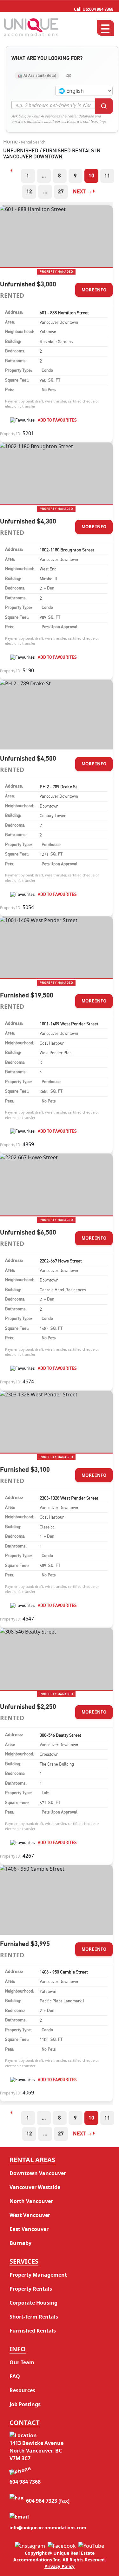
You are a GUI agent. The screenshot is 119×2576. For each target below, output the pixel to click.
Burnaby (20, 2243)
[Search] (104, 106)
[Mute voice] (69, 76)
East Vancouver (29, 2229)
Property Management (38, 2275)
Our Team (22, 2362)
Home (10, 142)
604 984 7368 (94, 9)
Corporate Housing (33, 2303)
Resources (22, 2390)
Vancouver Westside (35, 2187)
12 (29, 192)
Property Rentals (31, 2289)
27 (61, 192)
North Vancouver (31, 2201)
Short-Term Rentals (34, 2317)
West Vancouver (30, 2215)
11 (107, 176)
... (44, 176)
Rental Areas (32, 2160)
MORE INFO (94, 290)
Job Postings (25, 2404)
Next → (82, 192)
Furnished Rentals (33, 2331)
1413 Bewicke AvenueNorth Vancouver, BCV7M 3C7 (36, 2451)
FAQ (15, 2376)
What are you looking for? (47, 58)
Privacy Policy (60, 2566)
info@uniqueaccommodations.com (48, 2528)
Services (24, 2261)
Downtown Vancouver (38, 2173)
